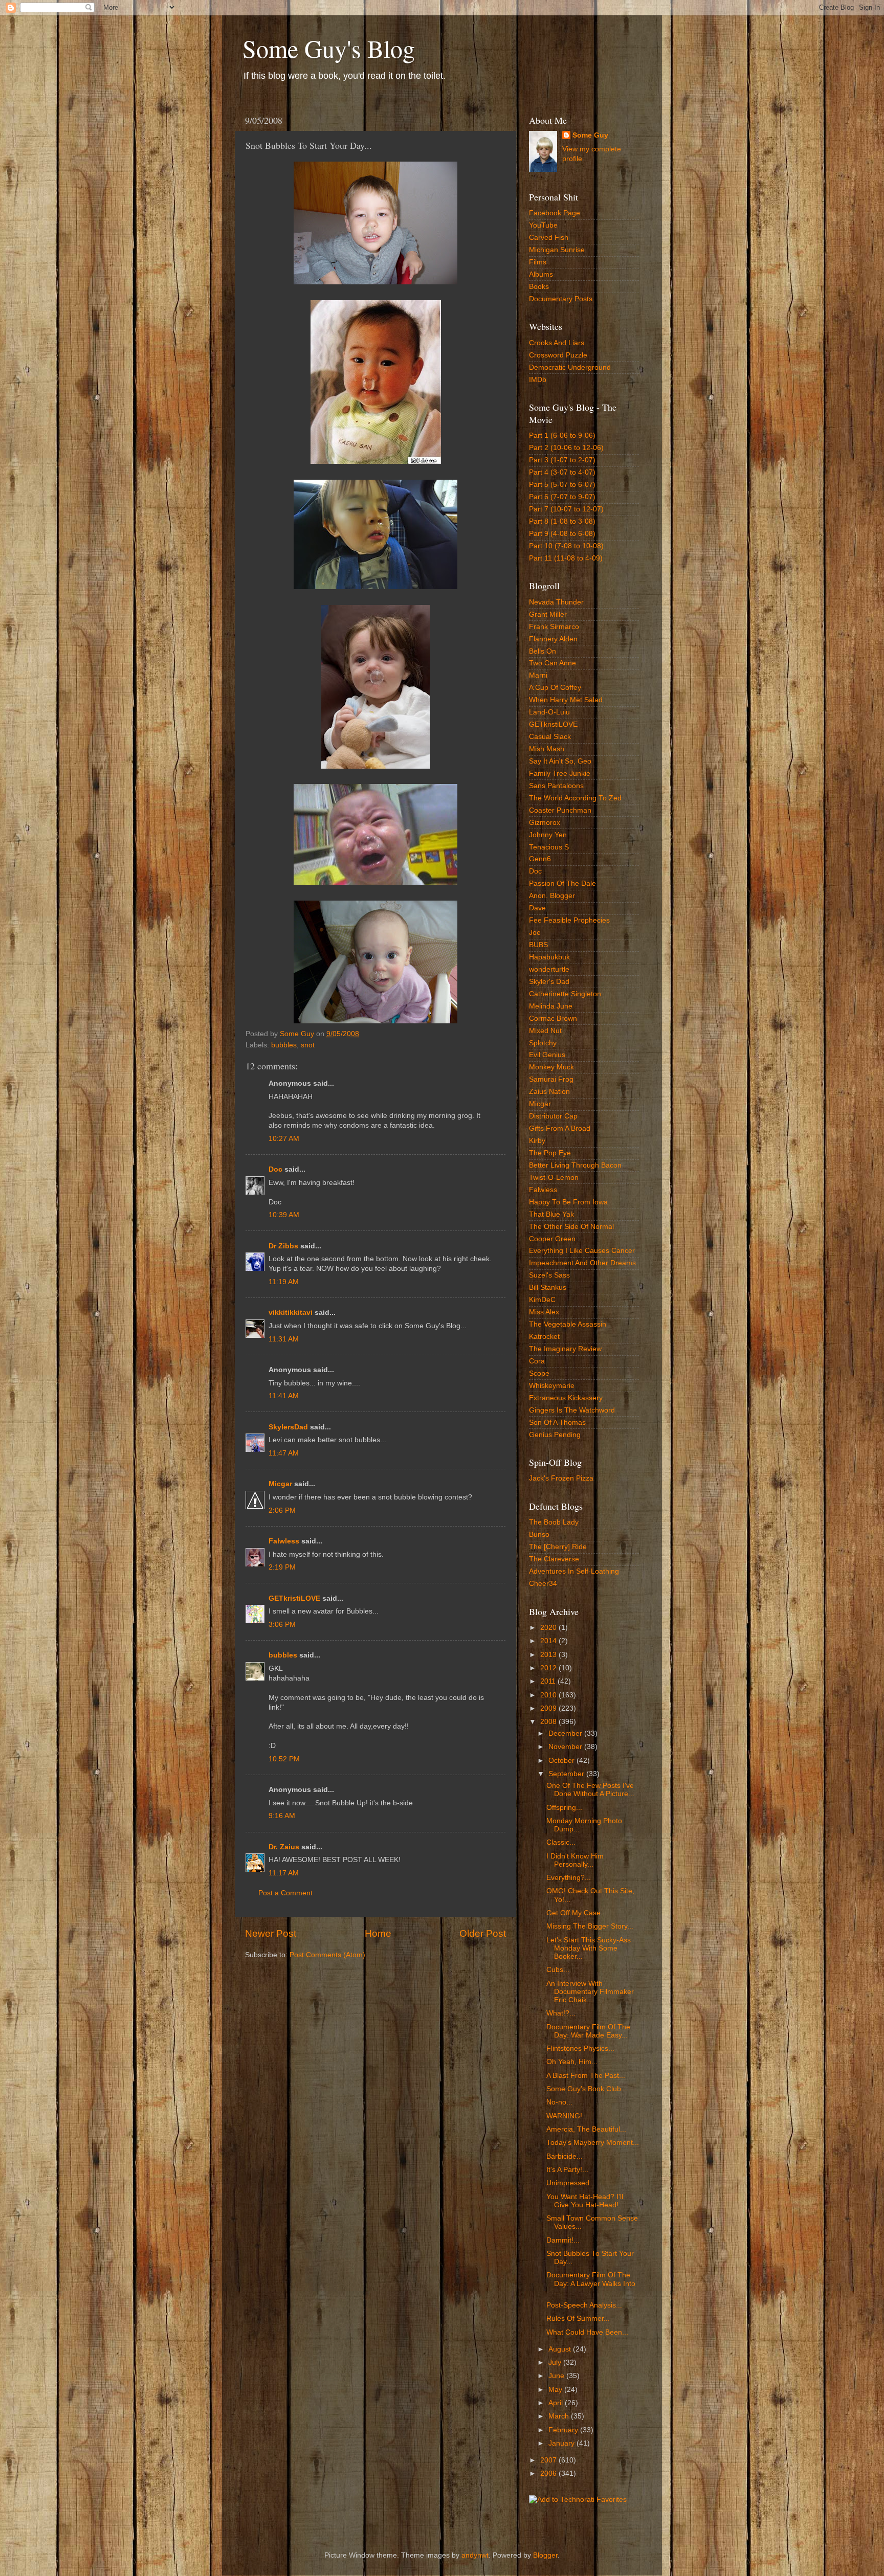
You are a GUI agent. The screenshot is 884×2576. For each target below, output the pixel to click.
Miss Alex (544, 1312)
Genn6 (540, 859)
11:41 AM (284, 1396)
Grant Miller (548, 614)
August (561, 2349)
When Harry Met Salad (566, 700)
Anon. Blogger (552, 896)
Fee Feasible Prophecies (569, 920)
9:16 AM (282, 1816)
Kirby (537, 1141)
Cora (537, 1361)
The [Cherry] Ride (558, 1547)
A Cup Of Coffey (555, 688)
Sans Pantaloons (556, 786)
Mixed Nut (545, 1031)
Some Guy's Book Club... (587, 2089)
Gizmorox (545, 823)
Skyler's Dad (549, 982)
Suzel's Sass (549, 1275)
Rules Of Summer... (578, 2319)
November (566, 1747)
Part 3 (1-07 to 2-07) (562, 460)
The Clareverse (554, 1559)
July (556, 2362)
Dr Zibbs (283, 1246)
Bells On (543, 651)
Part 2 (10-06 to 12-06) (566, 448)
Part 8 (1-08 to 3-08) (562, 521)
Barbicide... (565, 2156)
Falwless (284, 1541)
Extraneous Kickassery (566, 1398)
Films (538, 262)
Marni (538, 675)
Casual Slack (550, 737)
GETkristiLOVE (294, 1598)
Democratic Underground (570, 367)
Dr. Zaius (284, 1847)
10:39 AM (284, 1215)
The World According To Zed (575, 798)
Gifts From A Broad (560, 1128)
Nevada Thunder (556, 602)
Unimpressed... (571, 2183)
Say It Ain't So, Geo (560, 761)
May (556, 2390)
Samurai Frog (551, 1079)
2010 (549, 1695)
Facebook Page (555, 213)
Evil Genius (547, 1055)
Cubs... (558, 1970)
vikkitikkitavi (291, 1313)
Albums (541, 274)
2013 (549, 1655)
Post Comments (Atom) (327, 1955)
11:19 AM (284, 1282)
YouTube (543, 225)
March (560, 2416)
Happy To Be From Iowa (568, 1202)
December (566, 1733)
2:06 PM (282, 1510)
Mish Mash (547, 749)
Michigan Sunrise (557, 250)
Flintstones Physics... (580, 2048)
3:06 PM (282, 1625)
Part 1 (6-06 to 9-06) (562, 435)
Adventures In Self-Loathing (574, 1571)
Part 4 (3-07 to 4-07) (562, 472)
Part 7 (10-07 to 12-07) (566, 509)
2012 (549, 1668)
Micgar (280, 1484)
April (557, 2403)
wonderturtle (549, 969)
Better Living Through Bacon (575, 1165)
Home (378, 1933)
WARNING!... (567, 2116)
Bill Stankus (548, 1287)
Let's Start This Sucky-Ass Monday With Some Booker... (589, 1948)
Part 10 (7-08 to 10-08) (566, 546)
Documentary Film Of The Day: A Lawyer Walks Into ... (591, 2283)
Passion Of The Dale (562, 883)
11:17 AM (284, 1873)
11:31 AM (284, 1339)
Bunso (539, 1535)
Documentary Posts (561, 299)
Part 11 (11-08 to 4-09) (566, 558)
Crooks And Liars (557, 343)
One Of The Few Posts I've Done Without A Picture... (590, 1790)
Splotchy (543, 1043)
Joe (535, 933)
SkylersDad (288, 1427)
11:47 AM (284, 1453)
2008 (549, 1722)
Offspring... (564, 1808)
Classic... (561, 1842)
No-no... (559, 2102)
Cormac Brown (553, 1018)
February (564, 2430)
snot (308, 1045)
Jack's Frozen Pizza (561, 1478)
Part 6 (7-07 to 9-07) (562, 497)
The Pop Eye (550, 1153)
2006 (549, 2473)
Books (539, 287)
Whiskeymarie (552, 1386)
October (562, 1761)
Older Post (483, 1933)
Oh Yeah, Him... (572, 2062)
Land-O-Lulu (549, 712)
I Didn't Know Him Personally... (575, 1860)
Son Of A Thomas (557, 1423)
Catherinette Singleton (565, 994)
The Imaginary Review (565, 1349)
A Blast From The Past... (586, 2076)
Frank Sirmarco (554, 627)
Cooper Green (552, 1239)
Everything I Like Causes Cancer (582, 1251)
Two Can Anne (552, 663)
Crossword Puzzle (558, 355)
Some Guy (590, 135)
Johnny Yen (548, 835)
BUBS (538, 945)
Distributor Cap (553, 1116)
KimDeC (542, 1300)
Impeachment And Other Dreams (582, 1263)
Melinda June (551, 1006)
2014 (549, 1641)
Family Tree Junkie (560, 774)
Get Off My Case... (577, 1913)
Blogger (545, 2555)
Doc (275, 1169)
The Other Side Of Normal (571, 1227)
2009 (549, 1708)
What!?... (561, 2013)
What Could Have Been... (587, 2332)
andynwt (475, 2555)
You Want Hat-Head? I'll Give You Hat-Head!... (585, 2201)
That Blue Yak (551, 1214)
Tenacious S (549, 847)
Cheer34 (543, 1584)
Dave (537, 908)
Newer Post (271, 1933)
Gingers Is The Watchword (572, 1410)
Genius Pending (555, 1435)
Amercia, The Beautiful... (586, 2129)
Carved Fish (549, 238)
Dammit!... (563, 2240)
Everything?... (569, 1878)
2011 (549, 1681)
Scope (539, 1373)
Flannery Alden (553, 639)
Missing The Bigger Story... (590, 1926)
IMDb (538, 380)
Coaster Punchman (560, 810)
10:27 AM (284, 1139)
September (567, 1774)
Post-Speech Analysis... (584, 2305)
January (562, 2443)
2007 (549, 2460)
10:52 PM (284, 1759)
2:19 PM (282, 1567)
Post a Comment (285, 1893)
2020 (549, 1628)
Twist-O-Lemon (554, 1178)
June (557, 2376)
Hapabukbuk (549, 957)
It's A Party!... (567, 2170)
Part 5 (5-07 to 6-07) (562, 485)
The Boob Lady (554, 1522)
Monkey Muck (551, 1067)
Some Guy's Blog (329, 48)
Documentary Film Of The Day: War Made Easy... (588, 2031)
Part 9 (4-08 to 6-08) (562, 534)
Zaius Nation (549, 1092)
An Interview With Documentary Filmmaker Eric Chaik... (590, 1992)
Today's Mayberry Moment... (593, 2143)
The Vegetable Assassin (568, 1324)
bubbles (284, 1045)
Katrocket (544, 1337)
